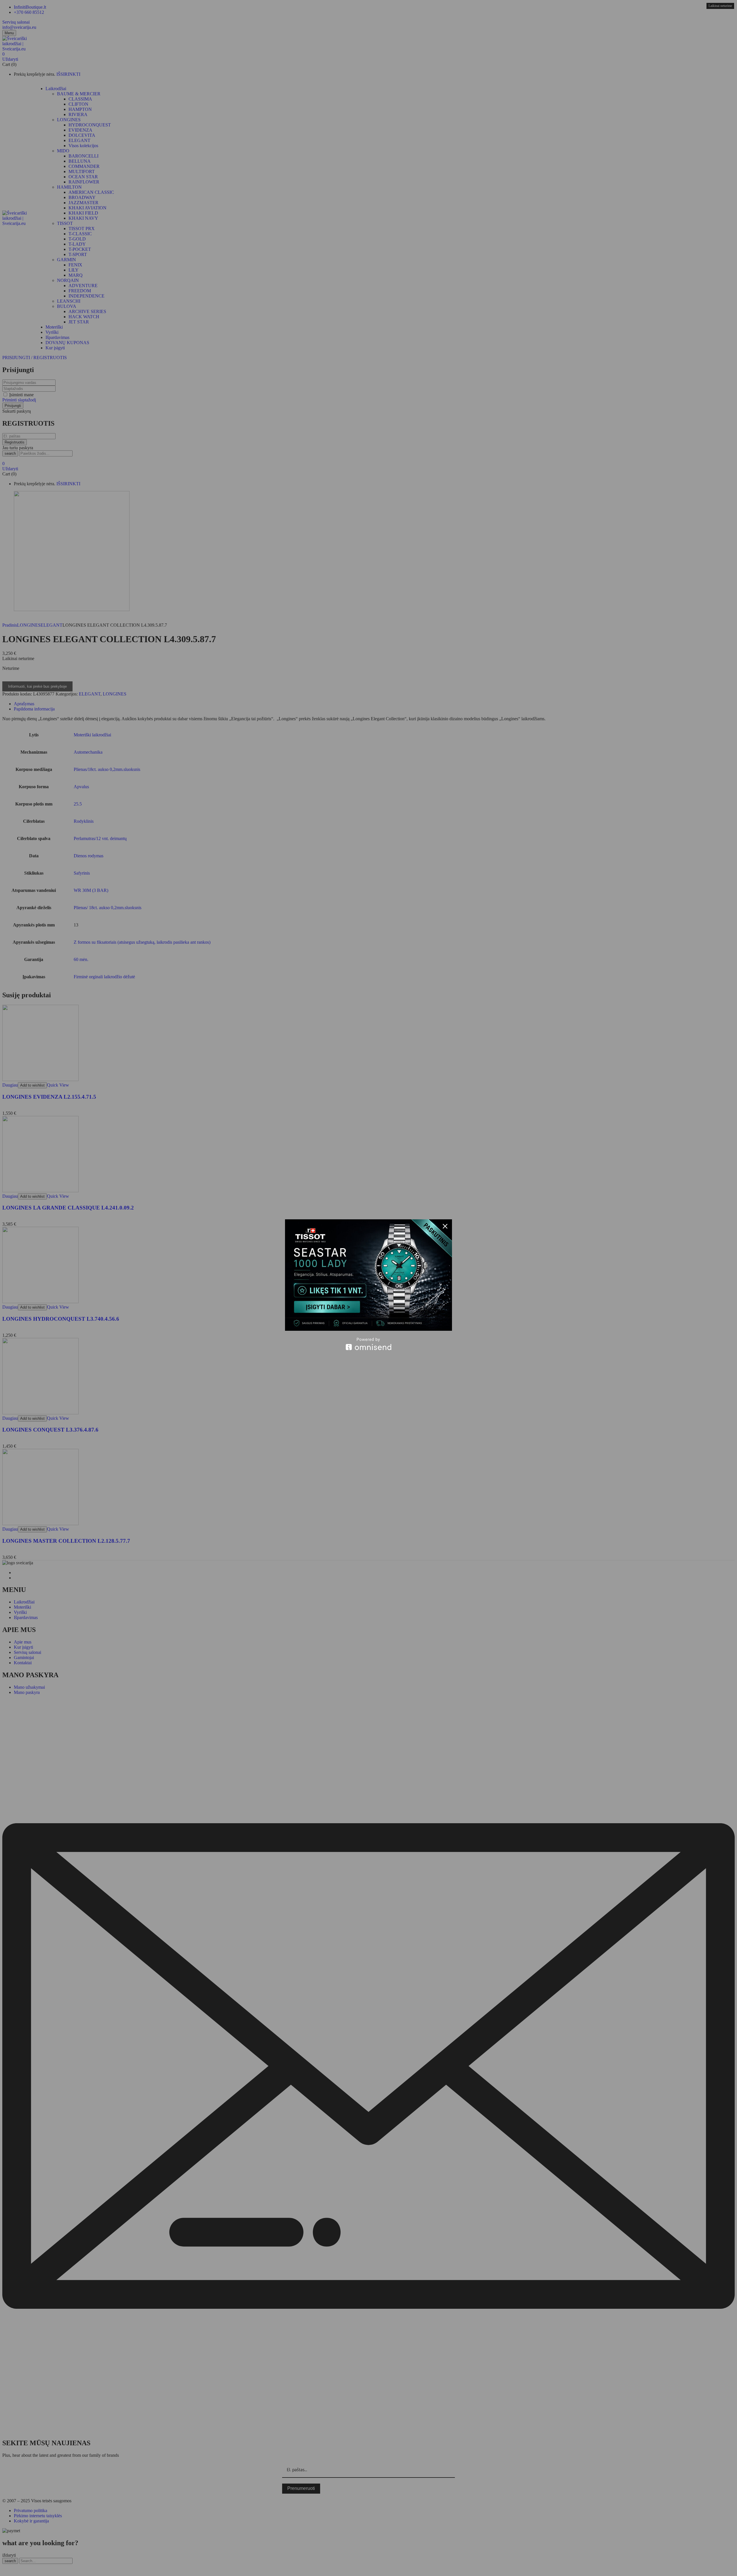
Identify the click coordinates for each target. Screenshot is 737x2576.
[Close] (445, 1226)
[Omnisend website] (368, 1344)
